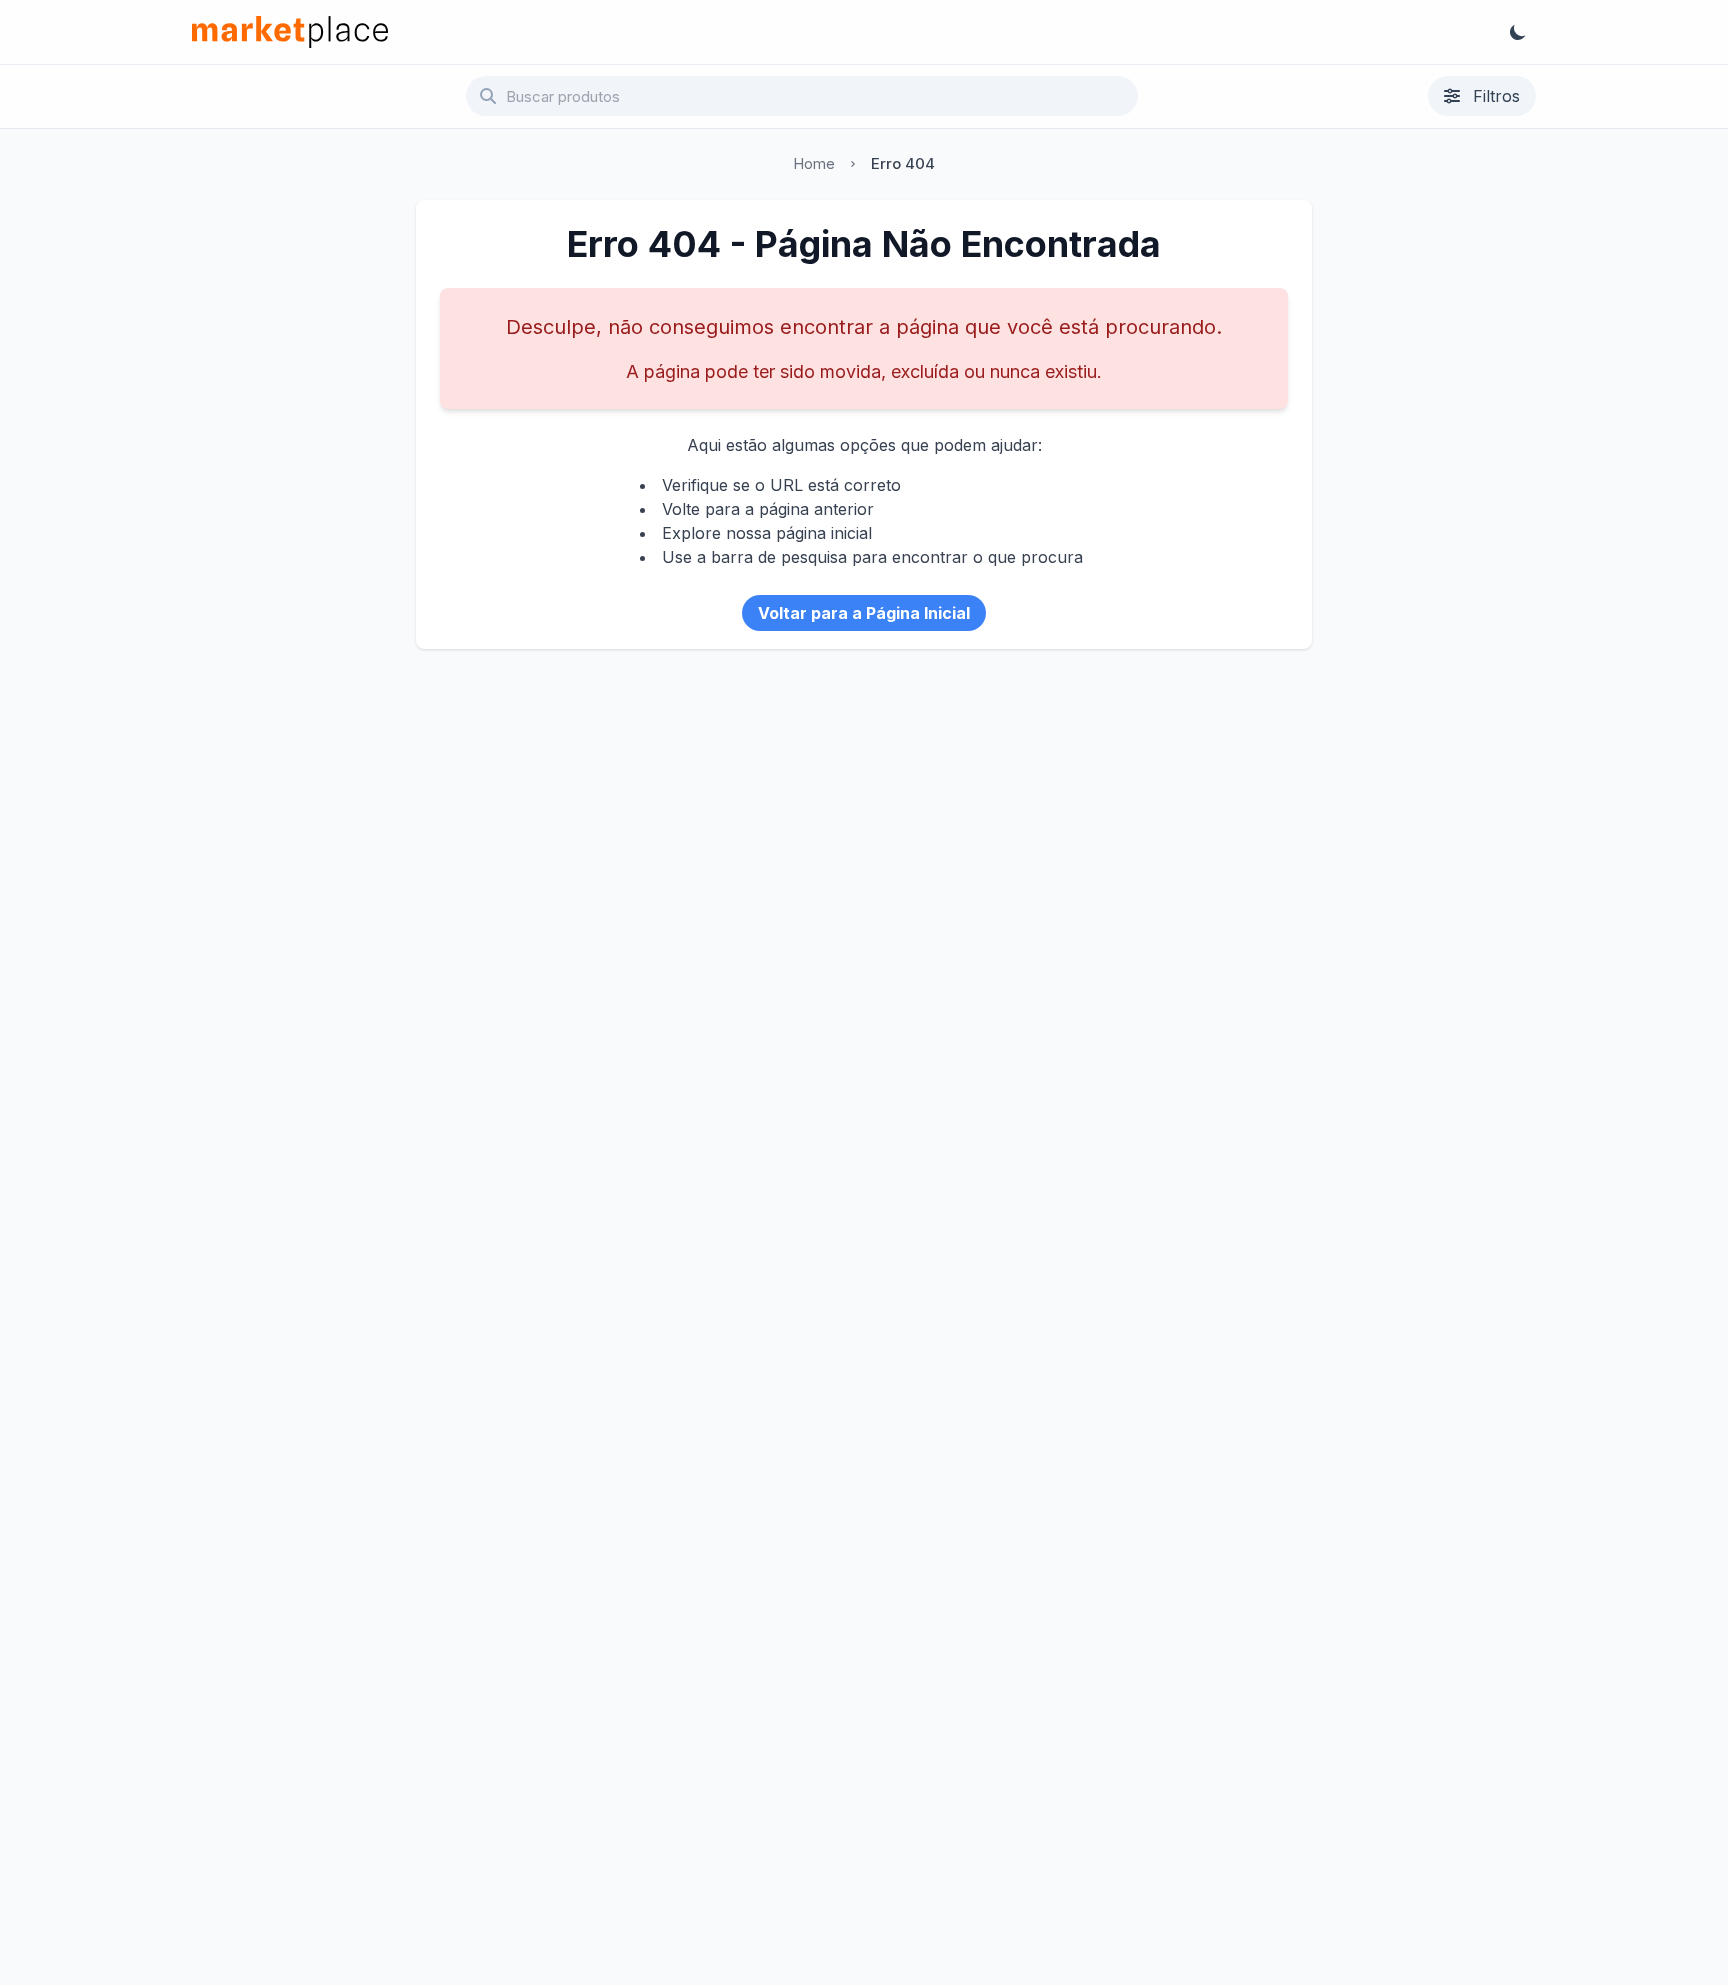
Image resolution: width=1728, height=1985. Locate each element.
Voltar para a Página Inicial (864, 613)
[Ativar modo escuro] (1518, 32)
